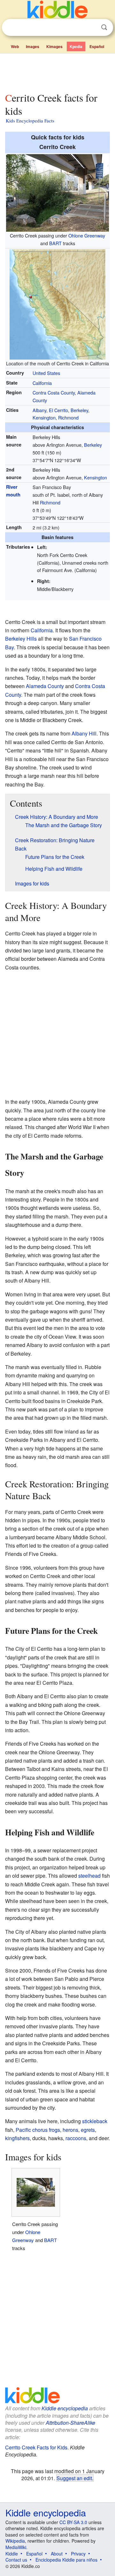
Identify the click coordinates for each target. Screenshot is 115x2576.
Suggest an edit (74, 2478)
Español (97, 46)
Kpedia (76, 46)
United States (46, 373)
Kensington (44, 417)
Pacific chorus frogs (38, 2130)
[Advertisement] (57, 71)
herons (70, 2130)
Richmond (68, 417)
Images (33, 46)
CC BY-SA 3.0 (73, 2522)
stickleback (95, 2121)
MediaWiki (16, 2547)
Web (15, 46)
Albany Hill (84, 733)
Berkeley (79, 410)
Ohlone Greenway (87, 235)
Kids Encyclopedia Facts (30, 120)
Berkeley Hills (21, 639)
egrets (88, 2130)
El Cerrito (58, 410)
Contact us (16, 2560)
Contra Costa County (54, 392)
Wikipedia (15, 2541)
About (57, 2554)
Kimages (54, 46)
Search (104, 27)
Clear (91, 28)
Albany (39, 410)
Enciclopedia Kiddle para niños (66, 2560)
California (42, 383)
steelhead (89, 1876)
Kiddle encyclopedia (65, 2408)
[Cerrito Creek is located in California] (57, 303)
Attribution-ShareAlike (70, 2423)
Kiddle (12, 2554)
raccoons (76, 2138)
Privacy (78, 2554)
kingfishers (17, 2138)
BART (55, 243)
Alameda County (45, 686)
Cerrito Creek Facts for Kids (36, 2447)
